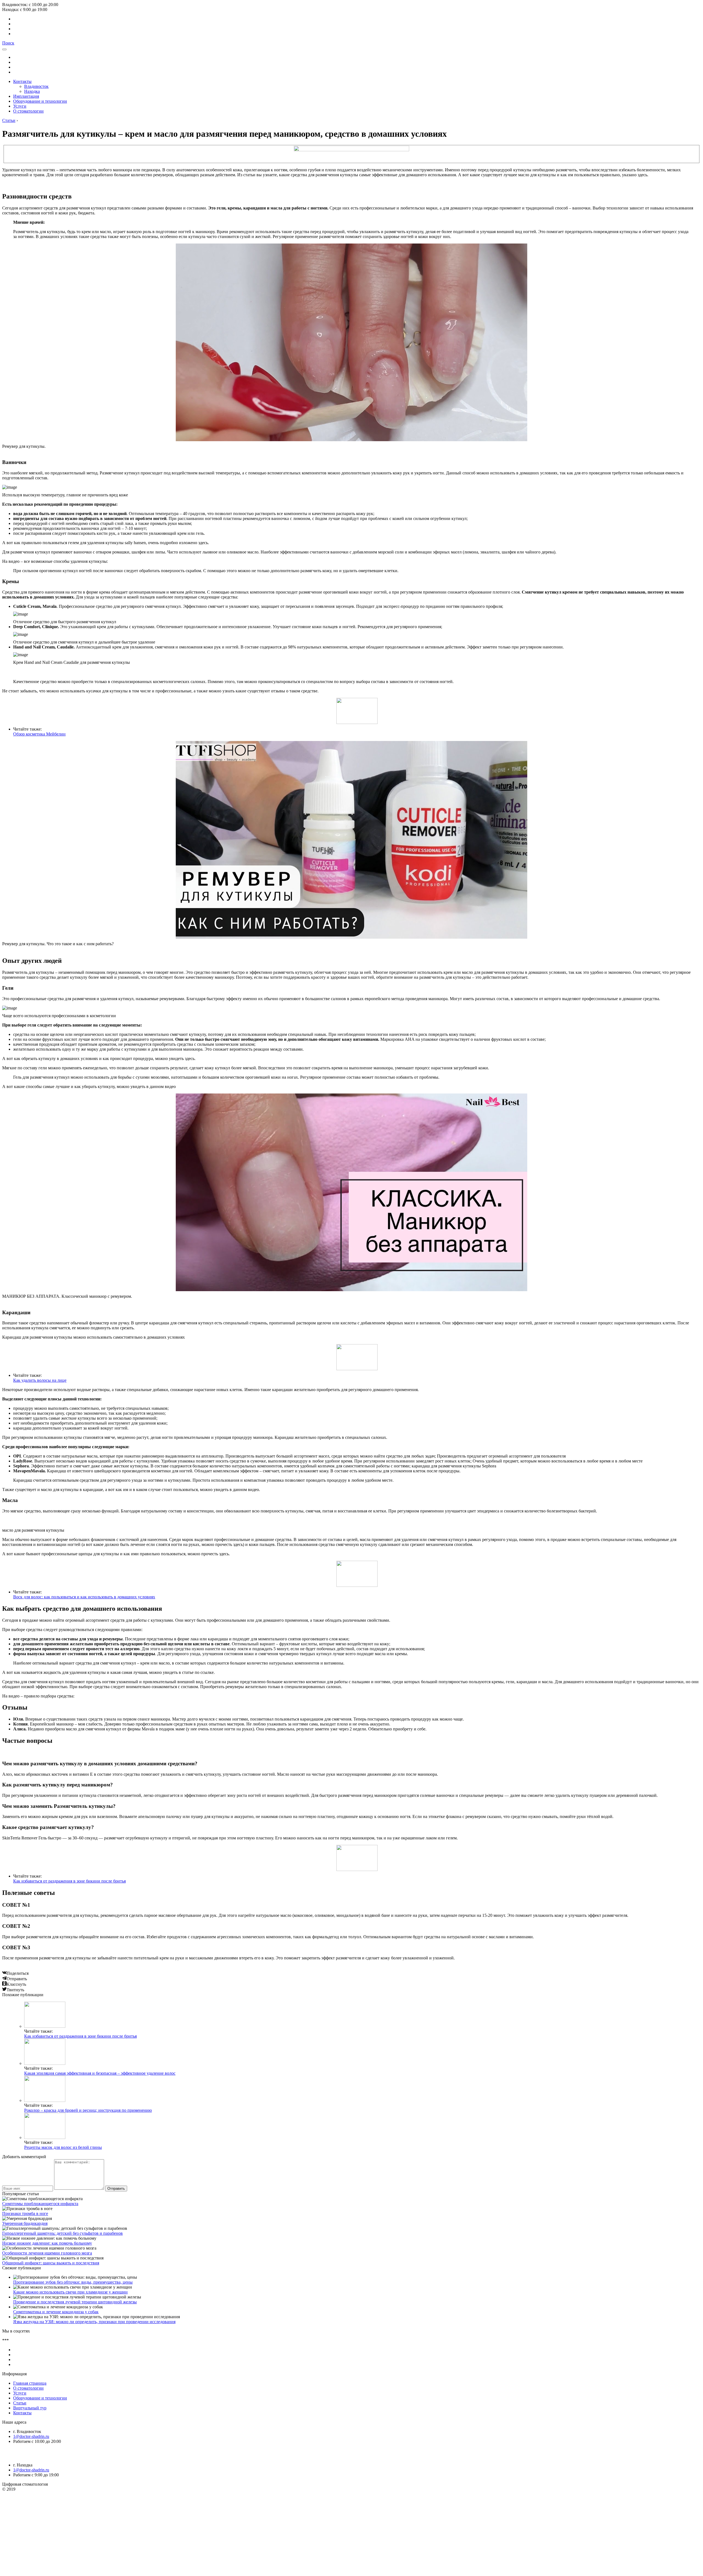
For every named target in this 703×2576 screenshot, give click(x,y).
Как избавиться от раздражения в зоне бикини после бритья (69, 1881)
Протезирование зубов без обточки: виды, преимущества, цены (73, 2282)
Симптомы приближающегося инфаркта (40, 2204)
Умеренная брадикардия (25, 2223)
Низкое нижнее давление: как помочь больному (47, 2243)
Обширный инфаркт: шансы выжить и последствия (51, 2263)
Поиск (8, 43)
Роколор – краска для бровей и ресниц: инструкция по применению (88, 2110)
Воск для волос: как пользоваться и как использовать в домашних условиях (84, 1597)
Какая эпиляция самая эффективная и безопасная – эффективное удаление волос (100, 2073)
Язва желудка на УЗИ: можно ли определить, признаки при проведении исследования (94, 2322)
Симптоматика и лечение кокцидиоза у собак (56, 2312)
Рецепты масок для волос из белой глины (63, 2147)
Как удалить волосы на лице (40, 1380)
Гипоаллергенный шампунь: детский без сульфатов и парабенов (62, 2233)
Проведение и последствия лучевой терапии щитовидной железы (75, 2302)
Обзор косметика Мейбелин (39, 734)
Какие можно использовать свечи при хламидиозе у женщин (70, 2292)
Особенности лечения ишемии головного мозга (47, 2253)
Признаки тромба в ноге (25, 2213)
